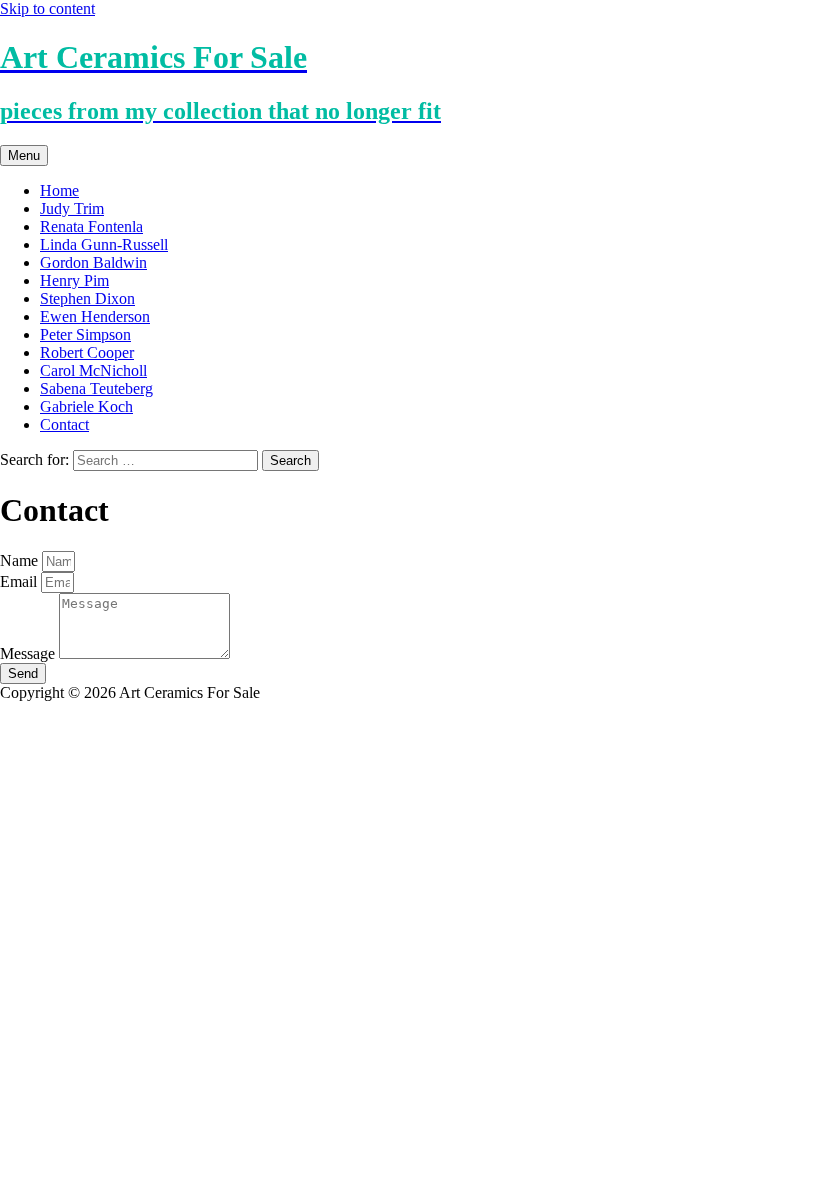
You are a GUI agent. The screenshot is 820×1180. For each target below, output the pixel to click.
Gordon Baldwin (93, 262)
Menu (24, 155)
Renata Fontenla (91, 226)
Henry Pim (74, 280)
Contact (64, 424)
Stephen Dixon (87, 298)
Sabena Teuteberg (96, 388)
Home (59, 190)
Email (20, 581)
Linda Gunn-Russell (104, 244)
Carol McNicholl (93, 370)
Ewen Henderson (95, 316)
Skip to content (47, 8)
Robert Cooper (87, 352)
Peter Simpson (85, 334)
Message (29, 653)
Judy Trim (72, 208)
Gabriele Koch (86, 406)
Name (21, 560)
